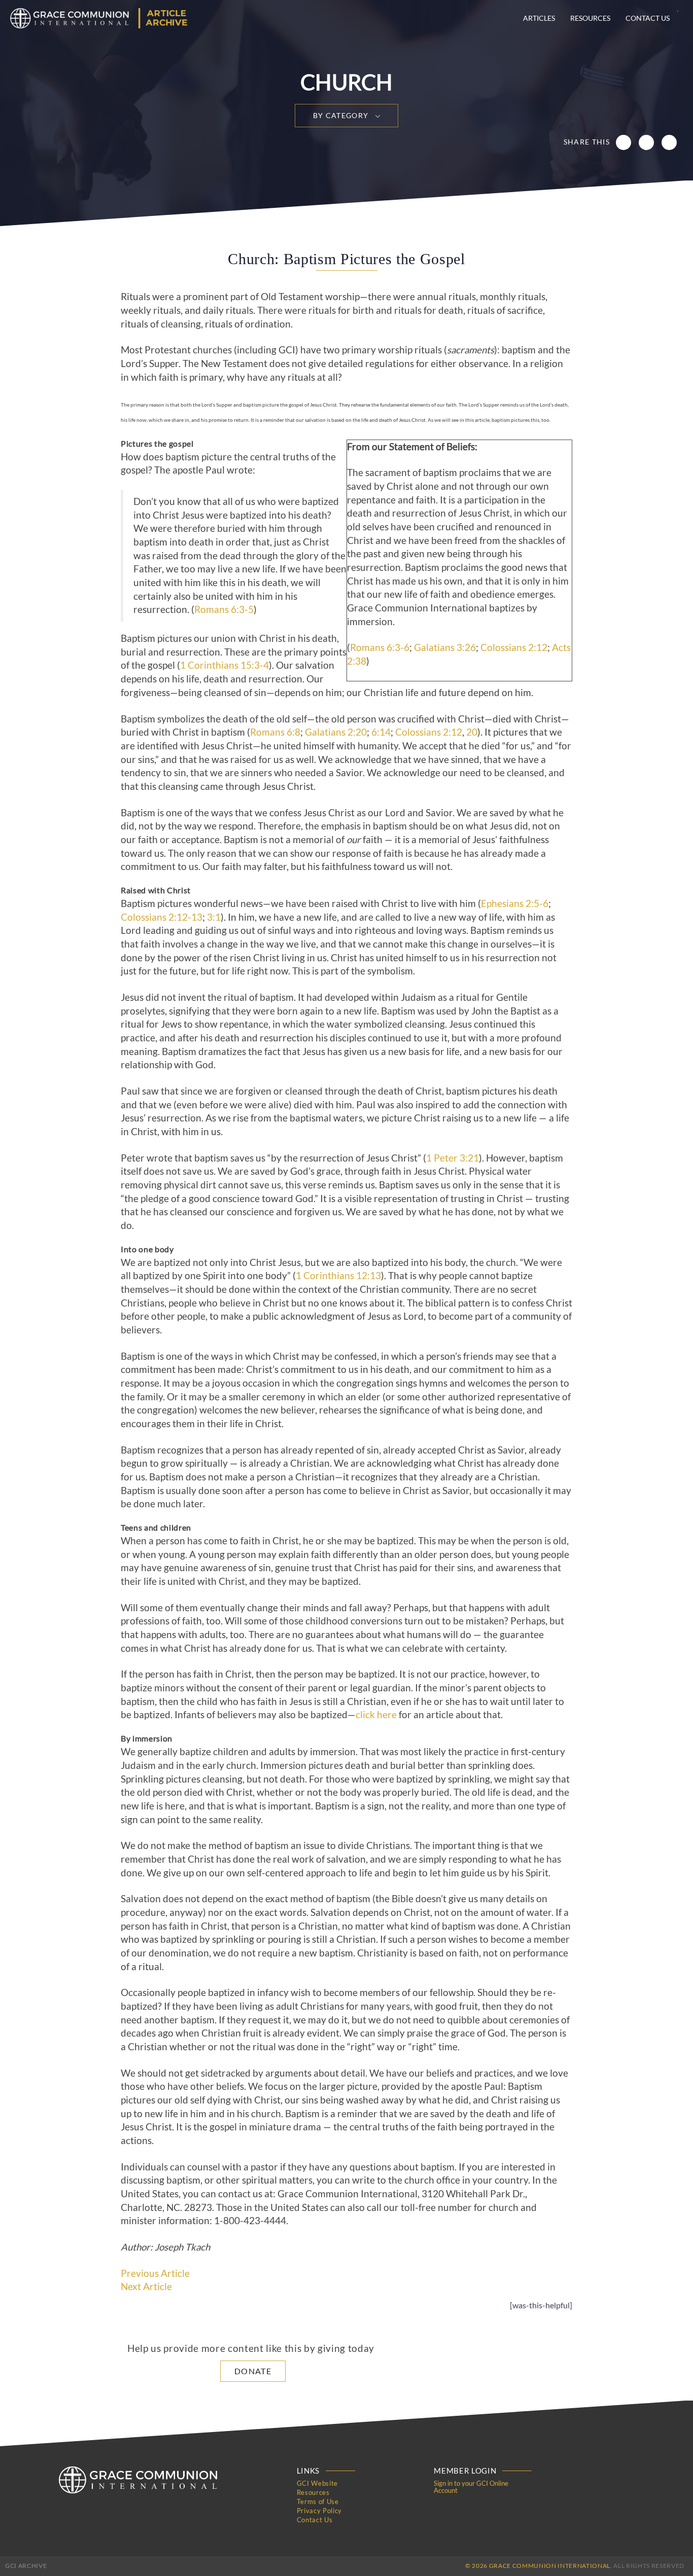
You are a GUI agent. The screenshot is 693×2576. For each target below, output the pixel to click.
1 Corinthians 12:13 (338, 1276)
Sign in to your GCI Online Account (471, 2487)
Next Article (146, 2287)
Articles (539, 18)
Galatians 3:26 (445, 647)
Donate (253, 2371)
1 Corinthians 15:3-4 (224, 665)
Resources (590, 18)
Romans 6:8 (275, 732)
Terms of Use (318, 2501)
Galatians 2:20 (336, 732)
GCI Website (317, 2483)
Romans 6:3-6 (380, 647)
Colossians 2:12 (514, 647)
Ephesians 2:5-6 (515, 903)
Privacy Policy (319, 2511)
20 (472, 732)
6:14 (381, 732)
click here (376, 1715)
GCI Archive (26, 2566)
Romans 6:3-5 (224, 609)
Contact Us (648, 18)
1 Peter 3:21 (453, 1158)
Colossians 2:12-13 (162, 917)
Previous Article (155, 2273)
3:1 (214, 917)
